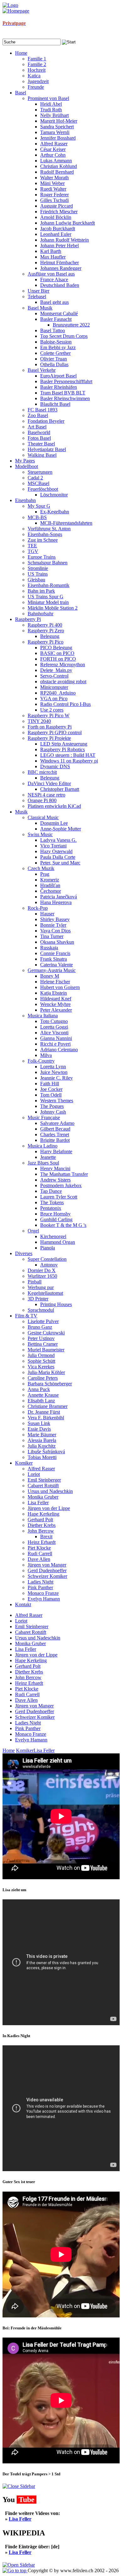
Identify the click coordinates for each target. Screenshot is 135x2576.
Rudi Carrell (27, 1694)
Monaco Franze (31, 1734)
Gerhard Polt (28, 1666)
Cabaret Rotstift (31, 1632)
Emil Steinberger (32, 1626)
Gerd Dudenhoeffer (35, 1711)
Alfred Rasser (29, 1615)
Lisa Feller (26, 1649)
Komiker (25, 1750)
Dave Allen (26, 1700)
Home (9, 1750)
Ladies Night (28, 1723)
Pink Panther (28, 1728)
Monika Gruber (30, 1643)
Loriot (21, 1621)
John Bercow (28, 1677)
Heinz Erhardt (29, 1683)
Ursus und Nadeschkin (38, 1638)
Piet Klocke (27, 1689)
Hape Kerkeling (31, 1660)
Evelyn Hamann (31, 1740)
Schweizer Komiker (35, 1717)
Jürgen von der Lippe (36, 1655)
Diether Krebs (29, 1672)
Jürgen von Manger (34, 1706)
